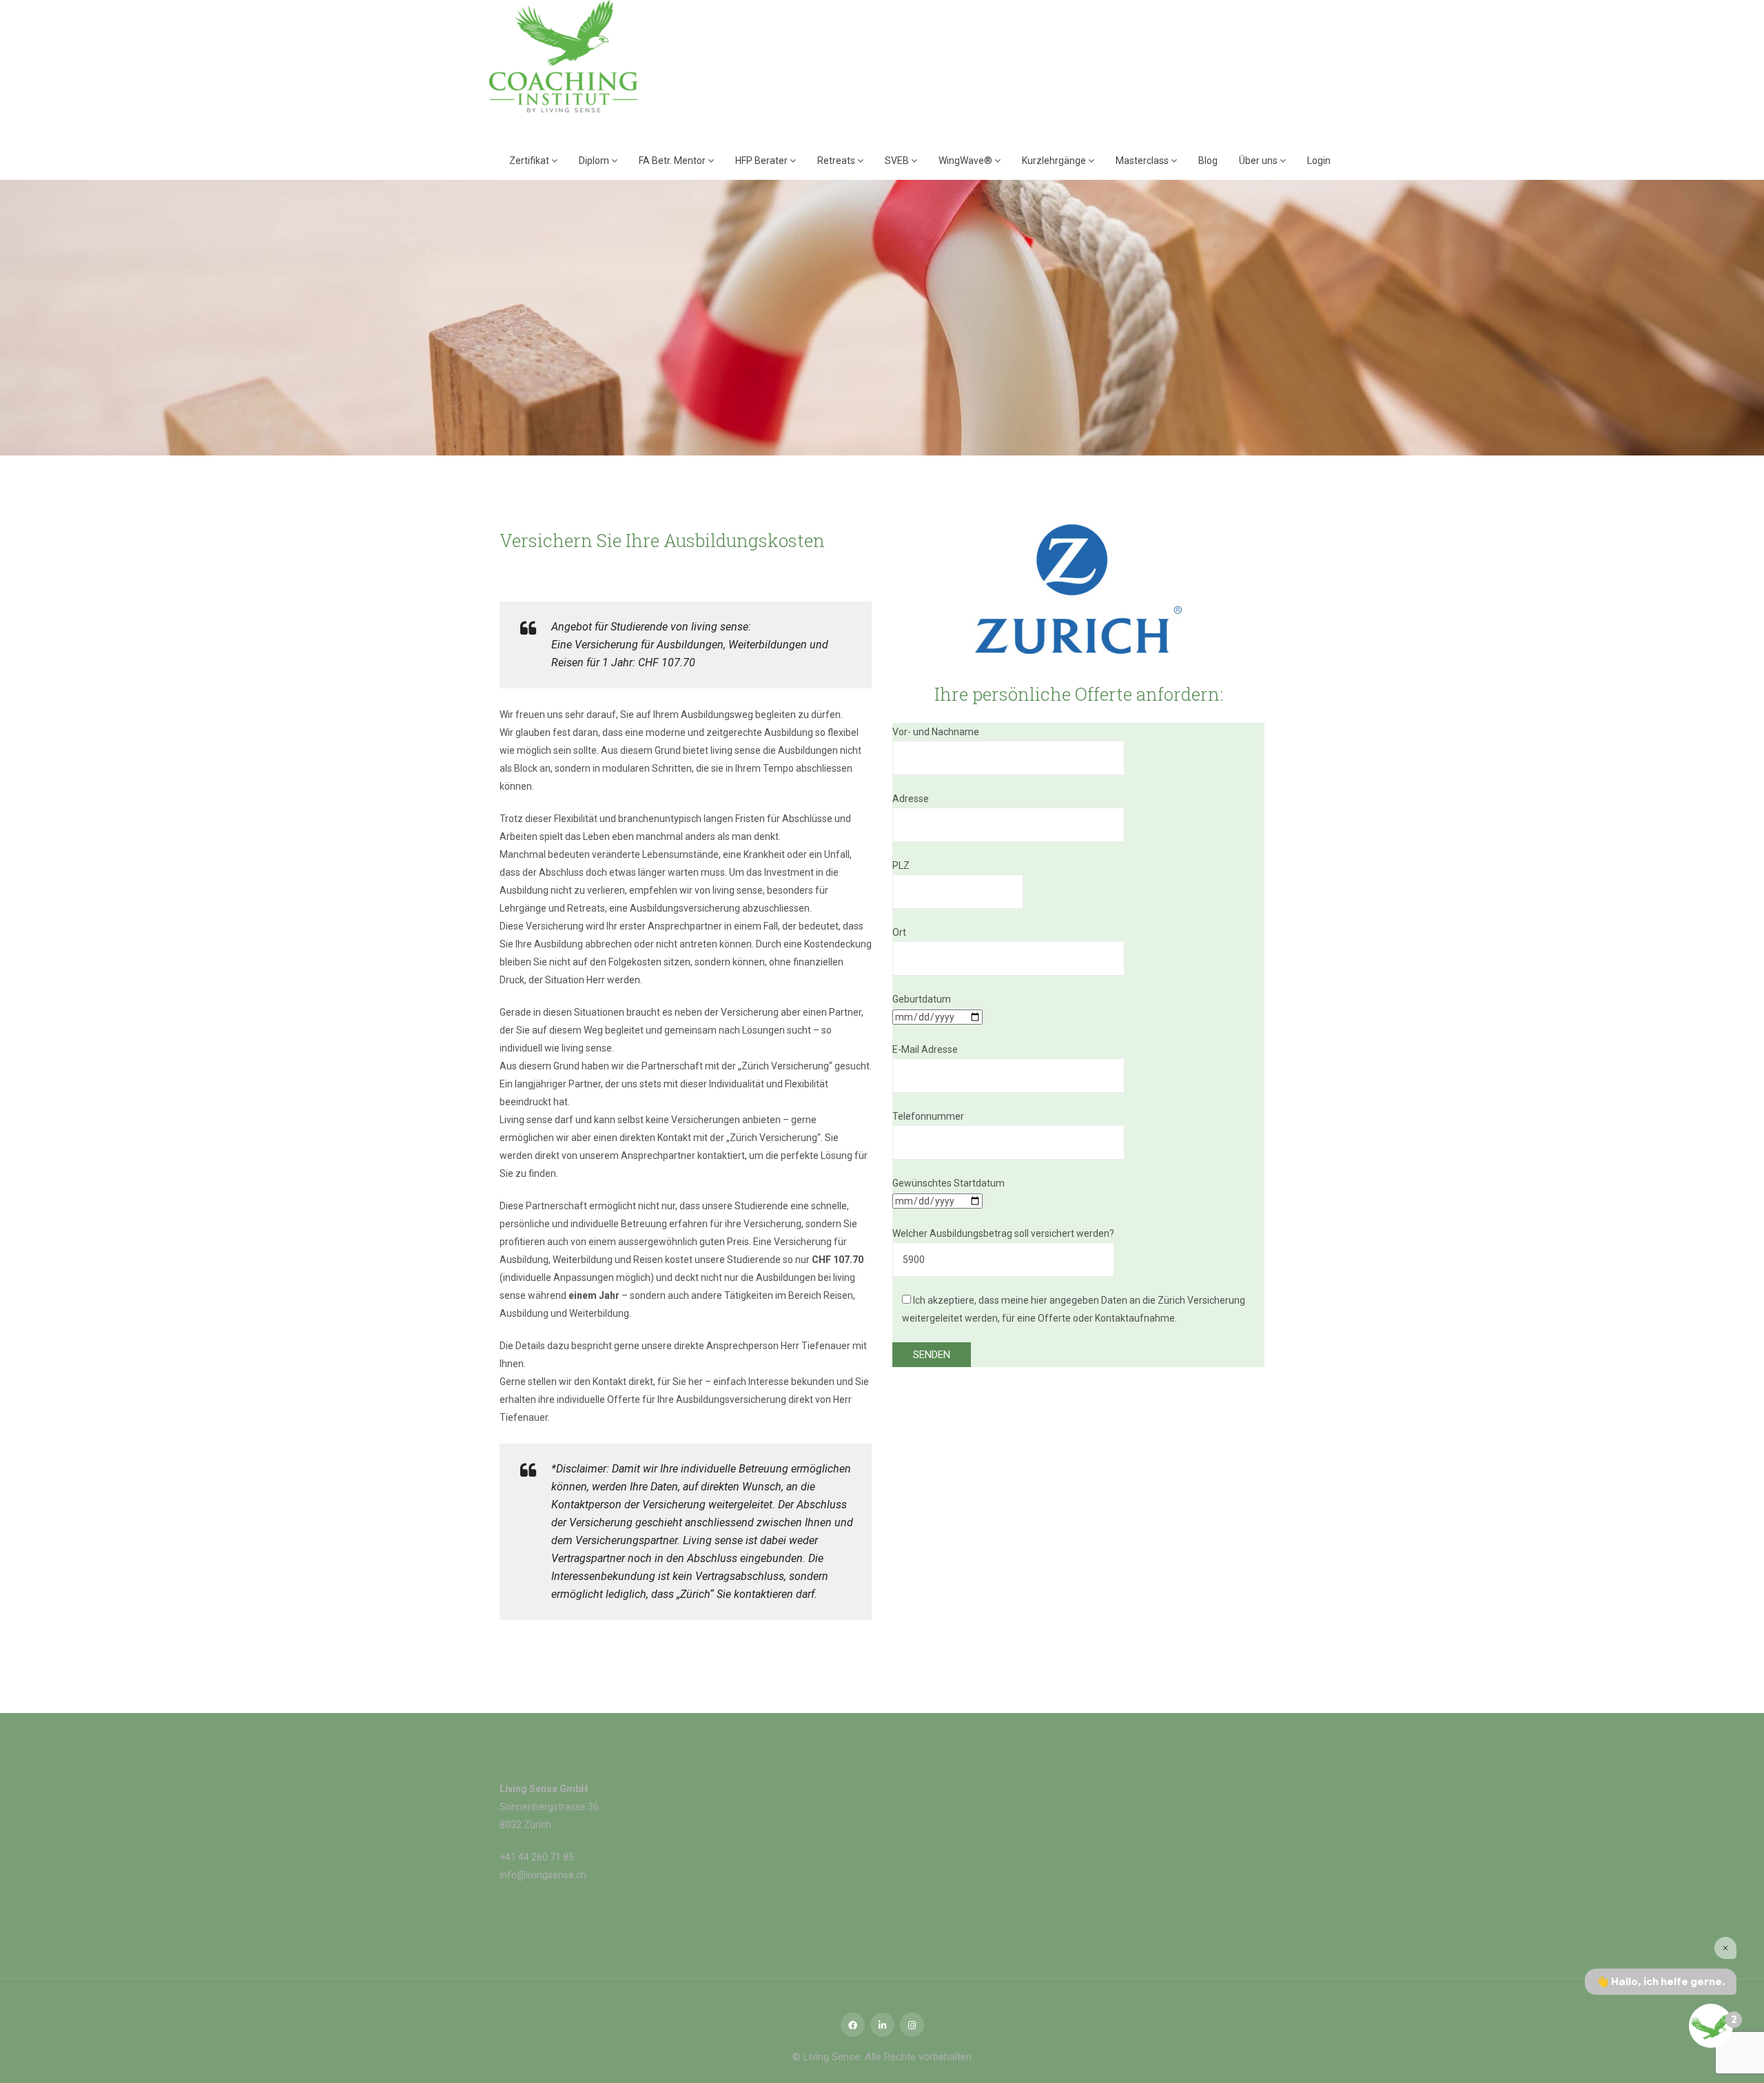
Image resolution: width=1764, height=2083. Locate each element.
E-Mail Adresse (925, 1049)
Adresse (911, 799)
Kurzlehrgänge (1055, 161)
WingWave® (966, 161)
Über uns (1259, 161)
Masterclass (1143, 161)
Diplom (595, 161)
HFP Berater (762, 161)
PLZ (901, 865)
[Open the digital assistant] (1711, 2026)
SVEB (898, 161)
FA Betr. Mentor (673, 161)
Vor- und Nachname (936, 732)
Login (1319, 161)
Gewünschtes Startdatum (948, 1183)
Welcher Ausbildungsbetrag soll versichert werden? (1003, 1233)
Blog (1208, 161)
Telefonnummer (928, 1116)
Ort (899, 932)
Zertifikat (530, 161)
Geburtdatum (922, 999)
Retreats (837, 161)
